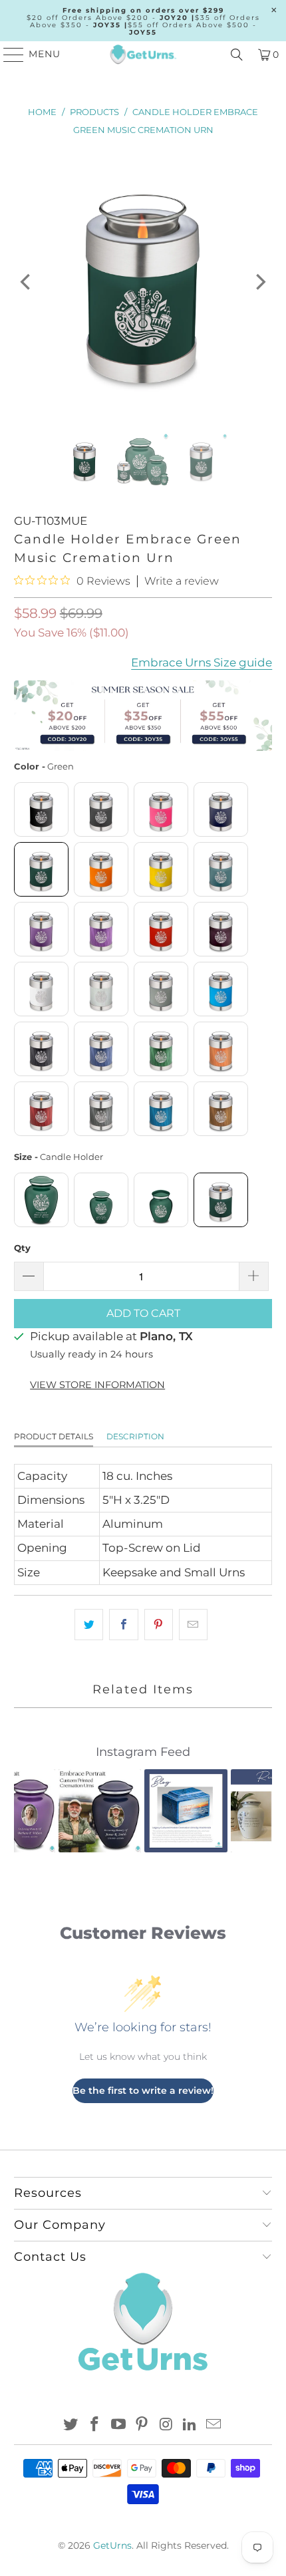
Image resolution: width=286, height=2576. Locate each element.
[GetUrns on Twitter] (71, 2425)
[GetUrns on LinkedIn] (190, 2425)
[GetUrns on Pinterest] (142, 2425)
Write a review (182, 581)
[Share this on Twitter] (89, 1625)
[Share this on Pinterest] (159, 1625)
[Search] (237, 55)
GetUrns (112, 2545)
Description (135, 1436)
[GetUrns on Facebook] (95, 2425)
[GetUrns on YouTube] (118, 2425)
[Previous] (27, 282)
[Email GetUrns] (214, 2425)
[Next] (259, 282)
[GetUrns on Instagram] (166, 2425)
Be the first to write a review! (143, 2090)
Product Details (54, 1436)
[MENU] (8, 55)
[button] (32, 1810)
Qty (22, 1248)
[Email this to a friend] (193, 1625)
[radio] (41, 809)
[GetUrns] (143, 55)
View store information (97, 1385)
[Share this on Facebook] (123, 1625)
